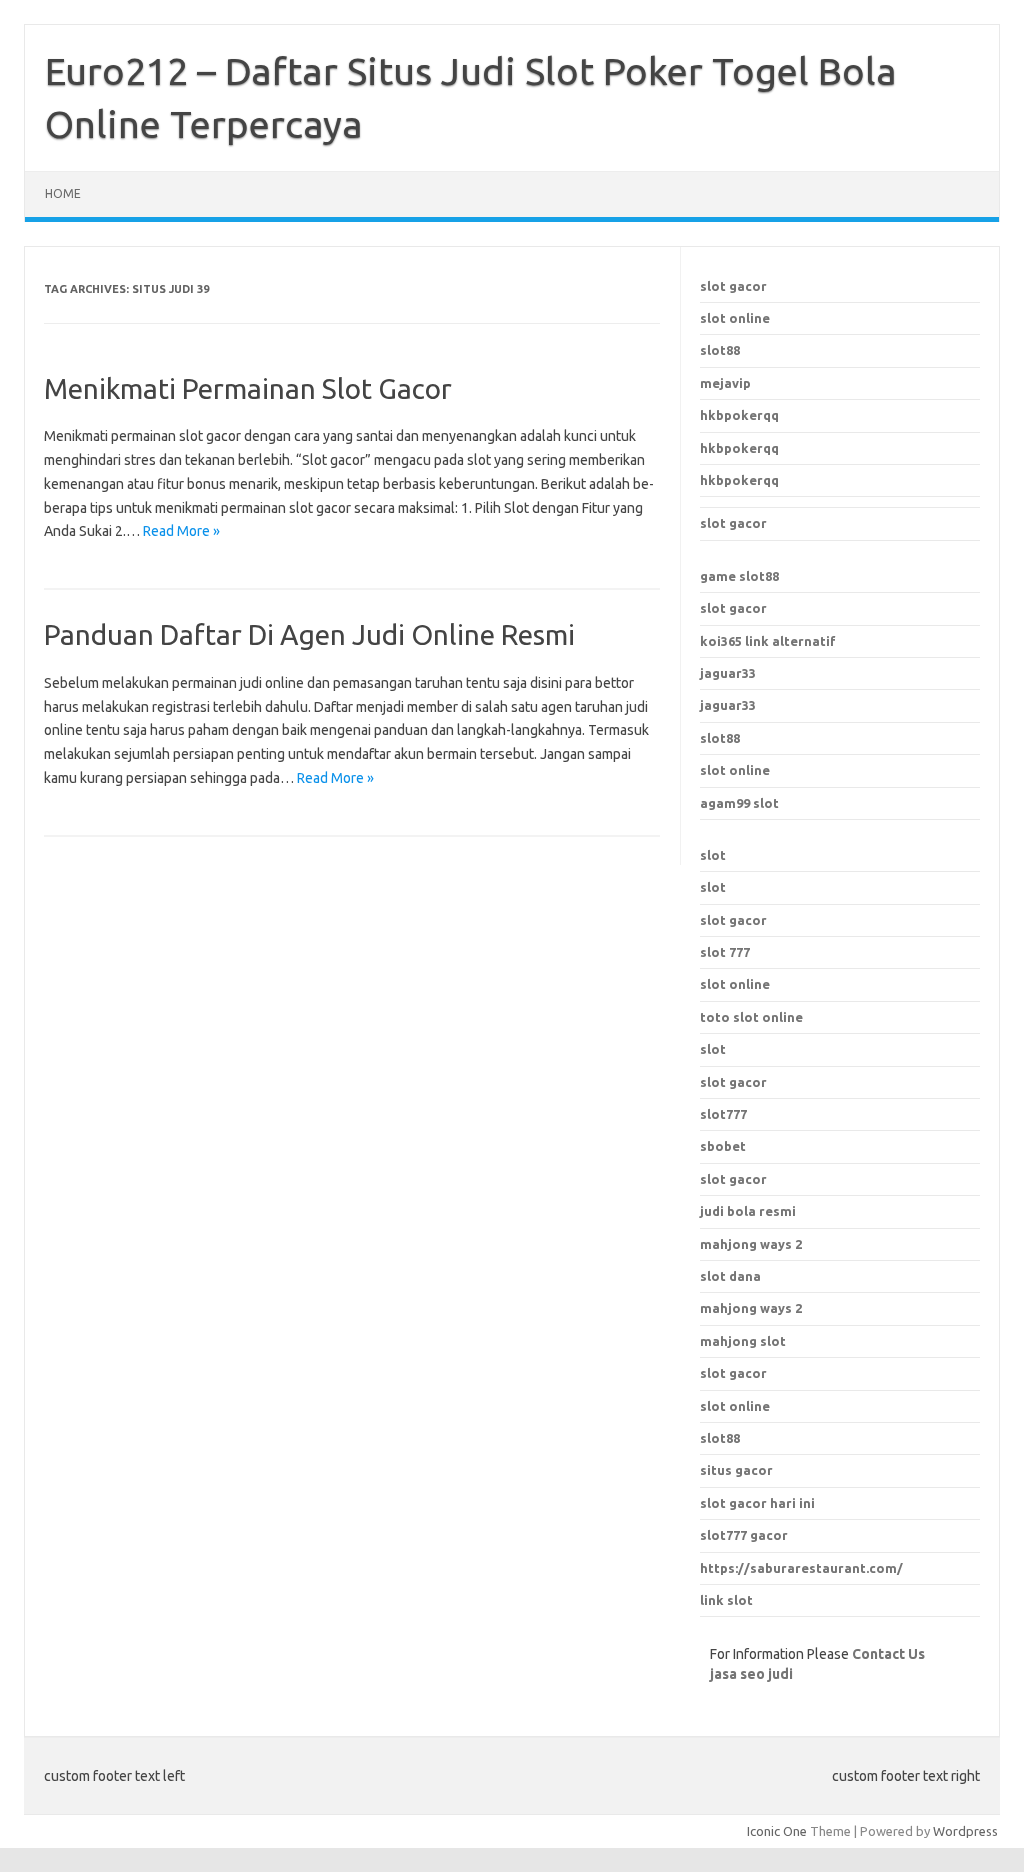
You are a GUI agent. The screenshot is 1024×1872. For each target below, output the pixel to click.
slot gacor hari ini (757, 1503)
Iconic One (777, 1831)
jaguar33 (728, 673)
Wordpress (965, 1831)
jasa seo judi (751, 1674)
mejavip (725, 383)
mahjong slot (743, 1341)
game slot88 (739, 576)
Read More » (181, 531)
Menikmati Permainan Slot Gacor (248, 388)
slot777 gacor (744, 1535)
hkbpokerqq (739, 415)
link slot (726, 1600)
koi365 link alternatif (768, 641)
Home (63, 193)
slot (713, 855)
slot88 (720, 350)
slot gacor (733, 286)
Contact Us (888, 1654)
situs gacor (736, 1470)
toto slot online (751, 1017)
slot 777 (725, 952)
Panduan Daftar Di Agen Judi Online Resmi (309, 634)
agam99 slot (739, 803)
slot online (735, 318)
